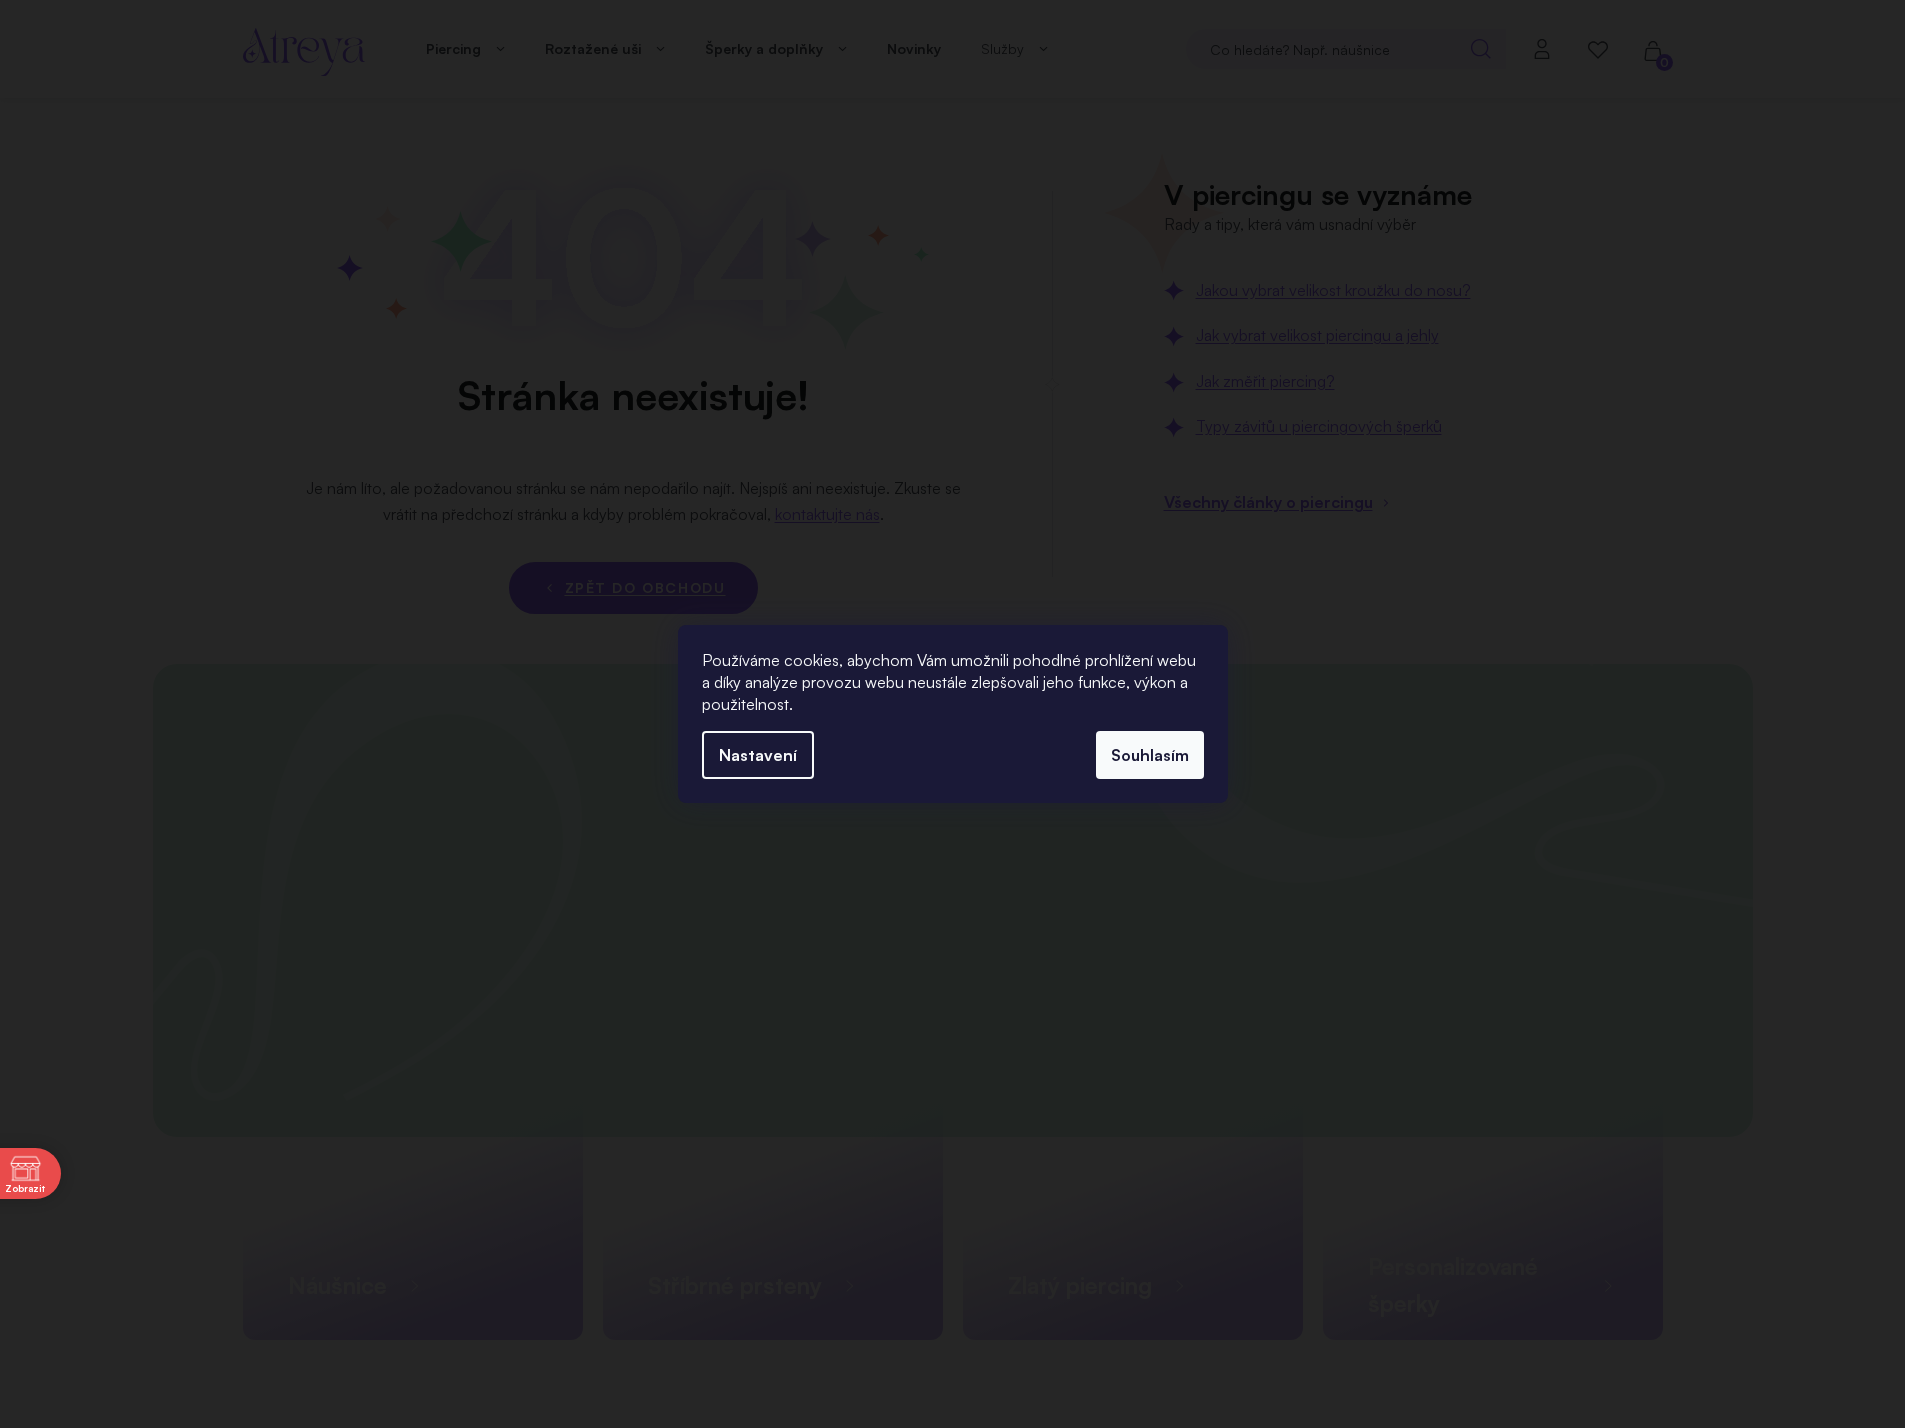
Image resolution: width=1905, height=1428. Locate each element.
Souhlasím (1150, 755)
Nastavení (758, 755)
